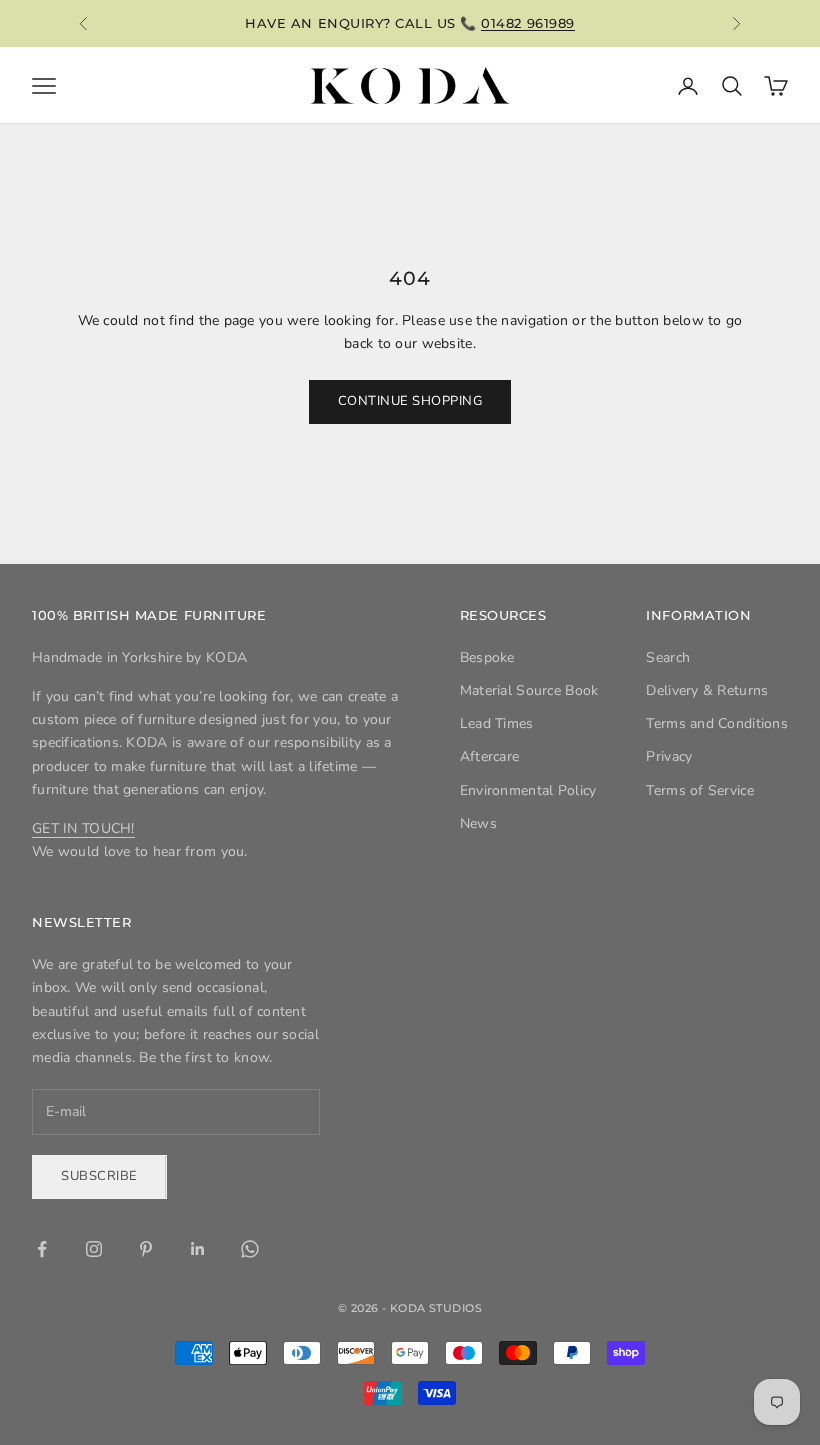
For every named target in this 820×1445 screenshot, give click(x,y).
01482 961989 (527, 23)
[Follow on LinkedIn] (198, 1249)
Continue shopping (410, 401)
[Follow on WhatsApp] (250, 1249)
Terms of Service (699, 790)
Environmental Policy (528, 790)
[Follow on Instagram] (94, 1249)
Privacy (669, 756)
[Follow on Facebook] (42, 1249)
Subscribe (99, 1176)
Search (668, 657)
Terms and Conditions (717, 723)
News (478, 823)
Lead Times (497, 723)
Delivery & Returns (707, 690)
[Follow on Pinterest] (146, 1249)
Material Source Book (529, 690)
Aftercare (490, 756)
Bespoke (487, 657)
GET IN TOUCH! (83, 828)
